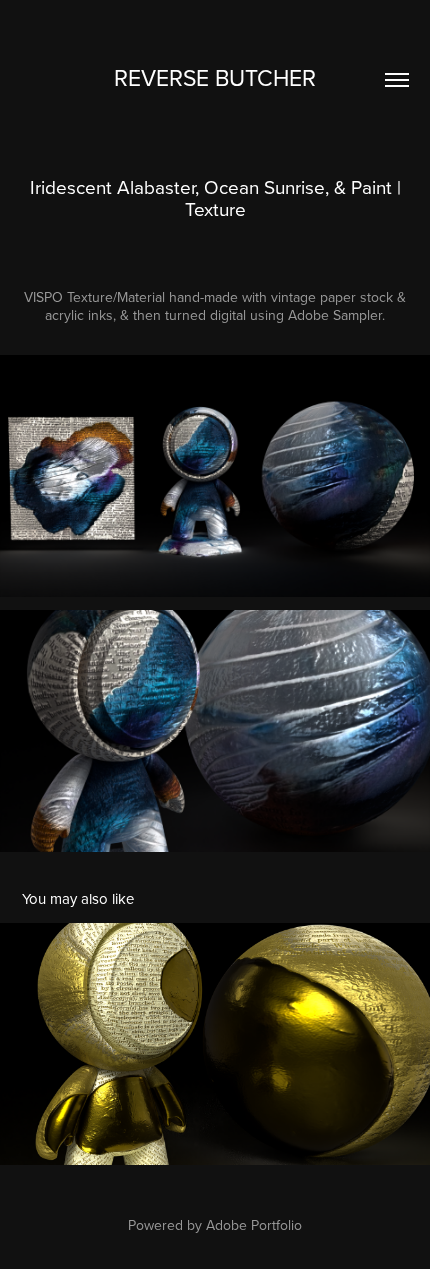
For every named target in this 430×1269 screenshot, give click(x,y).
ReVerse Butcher (215, 77)
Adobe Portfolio (254, 1225)
